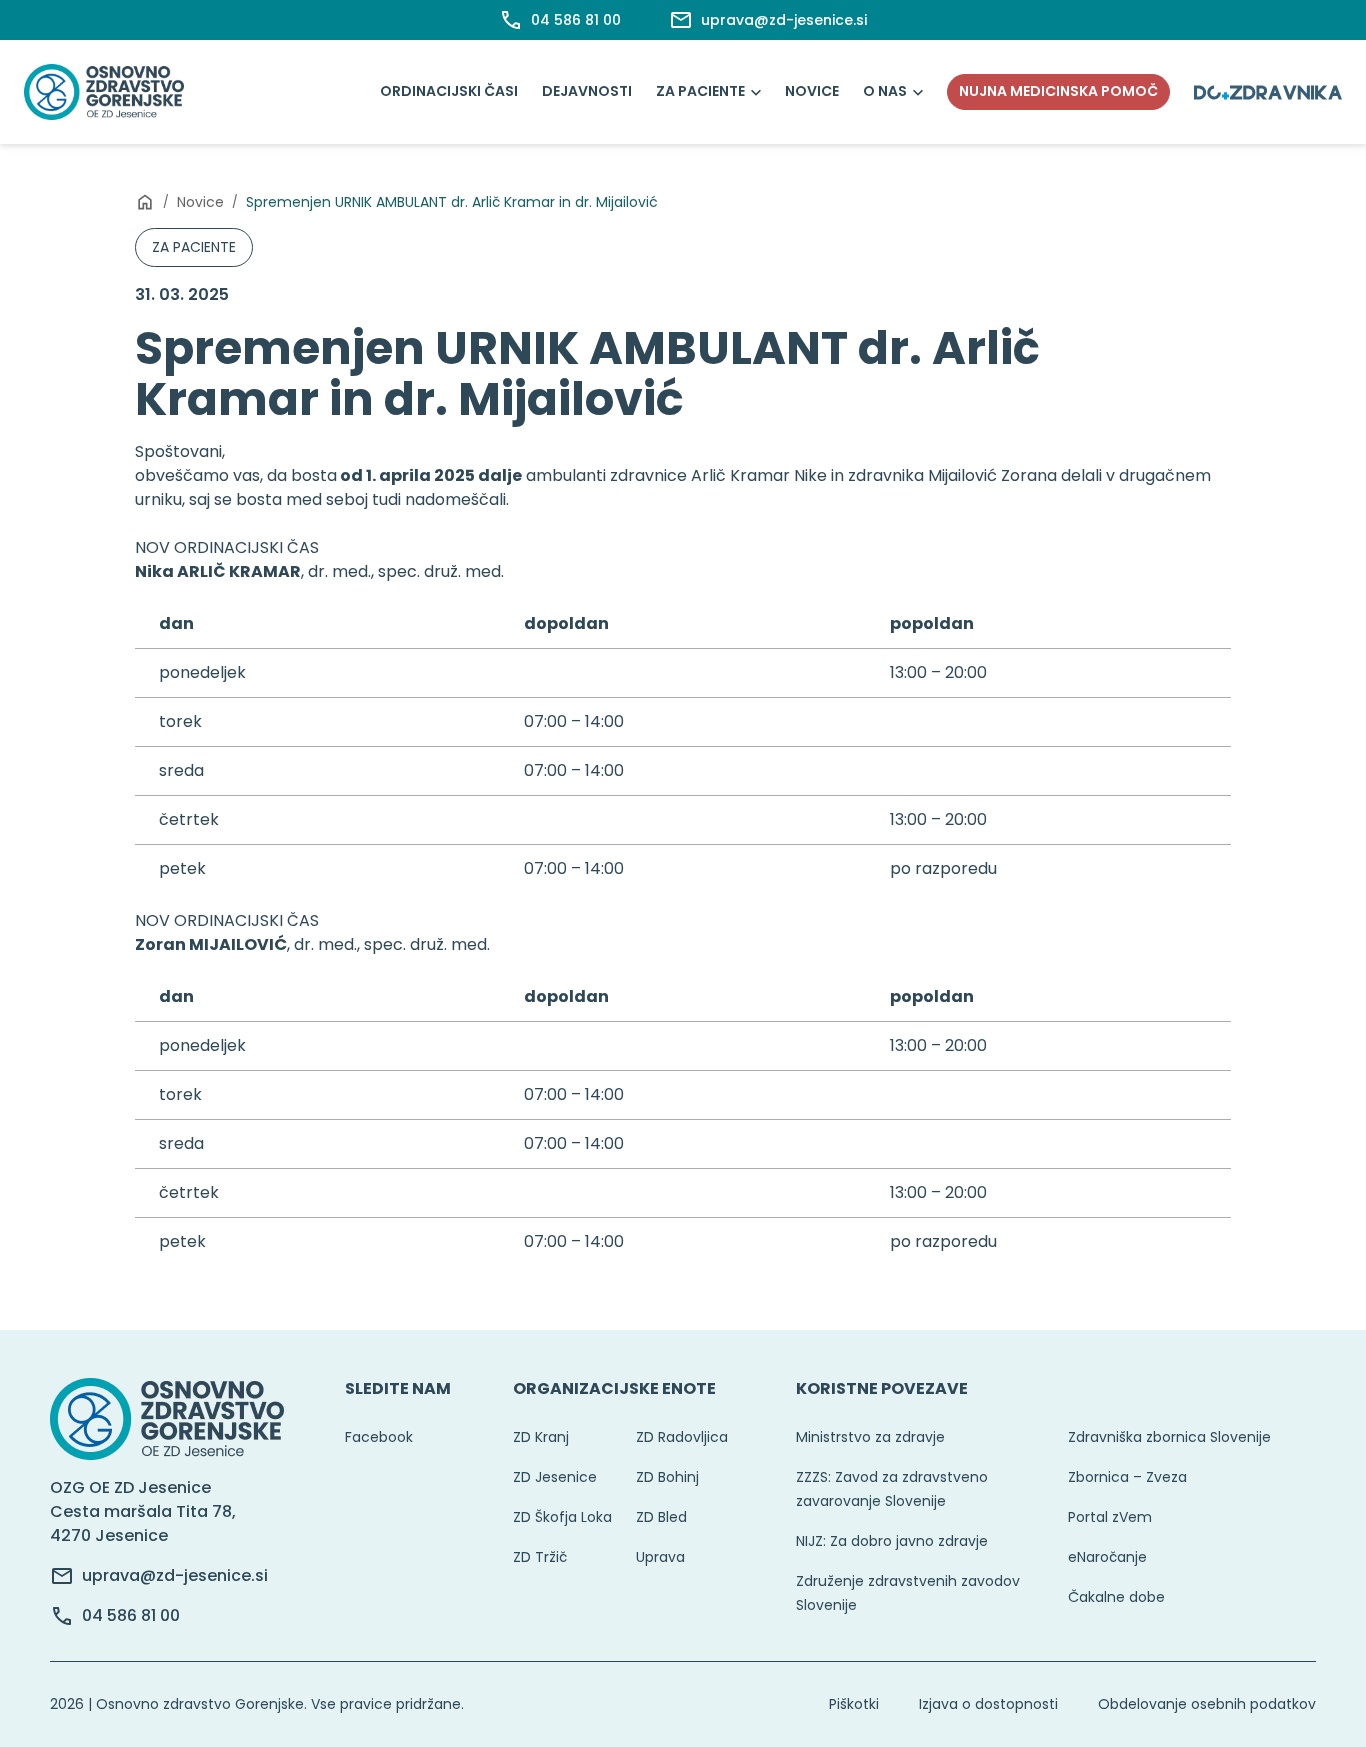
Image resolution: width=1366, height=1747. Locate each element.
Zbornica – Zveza (1127, 1477)
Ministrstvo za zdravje (870, 1437)
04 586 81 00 (131, 1615)
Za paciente (700, 91)
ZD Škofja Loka (562, 1517)
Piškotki (854, 1704)
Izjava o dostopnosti (988, 1704)
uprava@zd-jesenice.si (175, 1575)
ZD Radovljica (682, 1437)
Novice (812, 91)
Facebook (379, 1437)
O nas (885, 91)
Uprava (660, 1557)
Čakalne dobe (1116, 1597)
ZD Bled (661, 1517)
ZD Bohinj (667, 1477)
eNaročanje (1107, 1557)
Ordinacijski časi (449, 91)
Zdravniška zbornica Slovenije (1169, 1437)
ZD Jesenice (555, 1477)
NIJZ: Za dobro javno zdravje (892, 1541)
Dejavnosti (587, 91)
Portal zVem (1110, 1517)
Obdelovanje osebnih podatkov (1207, 1704)
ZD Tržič (540, 1557)
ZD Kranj (541, 1437)
